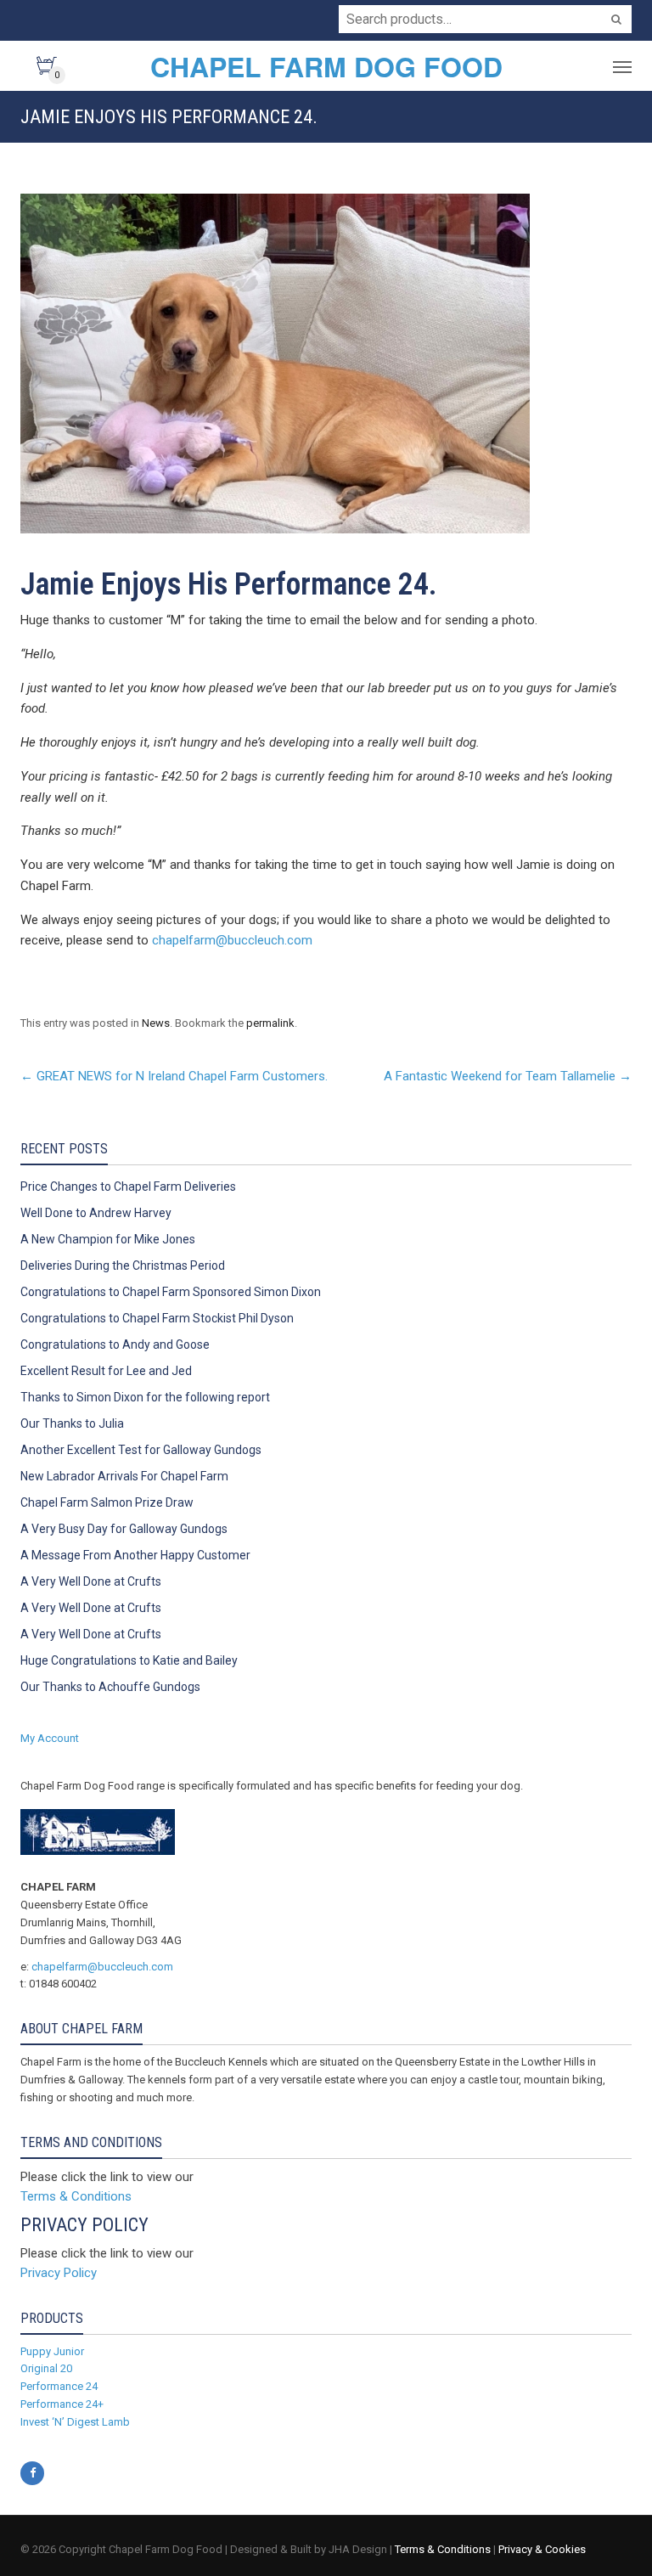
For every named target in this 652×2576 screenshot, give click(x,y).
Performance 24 (59, 2386)
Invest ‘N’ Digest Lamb (75, 2422)
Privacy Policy (59, 2273)
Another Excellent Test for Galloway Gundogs (141, 1450)
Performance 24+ (62, 2404)
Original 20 (46, 2368)
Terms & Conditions (76, 2196)
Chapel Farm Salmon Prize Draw (107, 1502)
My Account (50, 1738)
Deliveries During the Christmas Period (123, 1265)
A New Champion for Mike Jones (108, 1239)
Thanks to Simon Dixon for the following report (145, 1397)
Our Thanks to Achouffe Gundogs (110, 1687)
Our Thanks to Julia (72, 1423)
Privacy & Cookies (542, 2549)
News (156, 1023)
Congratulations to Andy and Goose (115, 1344)
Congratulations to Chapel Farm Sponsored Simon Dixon (171, 1292)
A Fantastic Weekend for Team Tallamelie (508, 1076)
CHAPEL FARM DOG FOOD (326, 66)
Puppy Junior (52, 2351)
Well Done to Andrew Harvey (96, 1213)
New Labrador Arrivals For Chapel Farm (124, 1476)
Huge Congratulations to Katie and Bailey (129, 1660)
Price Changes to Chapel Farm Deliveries (128, 1187)
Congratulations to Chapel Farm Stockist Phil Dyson (157, 1318)
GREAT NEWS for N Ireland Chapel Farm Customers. (174, 1076)
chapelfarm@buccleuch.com (232, 940)
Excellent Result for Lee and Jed (106, 1371)
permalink (270, 1023)
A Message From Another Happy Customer (135, 1555)
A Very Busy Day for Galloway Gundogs (124, 1529)
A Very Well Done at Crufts (91, 1581)
